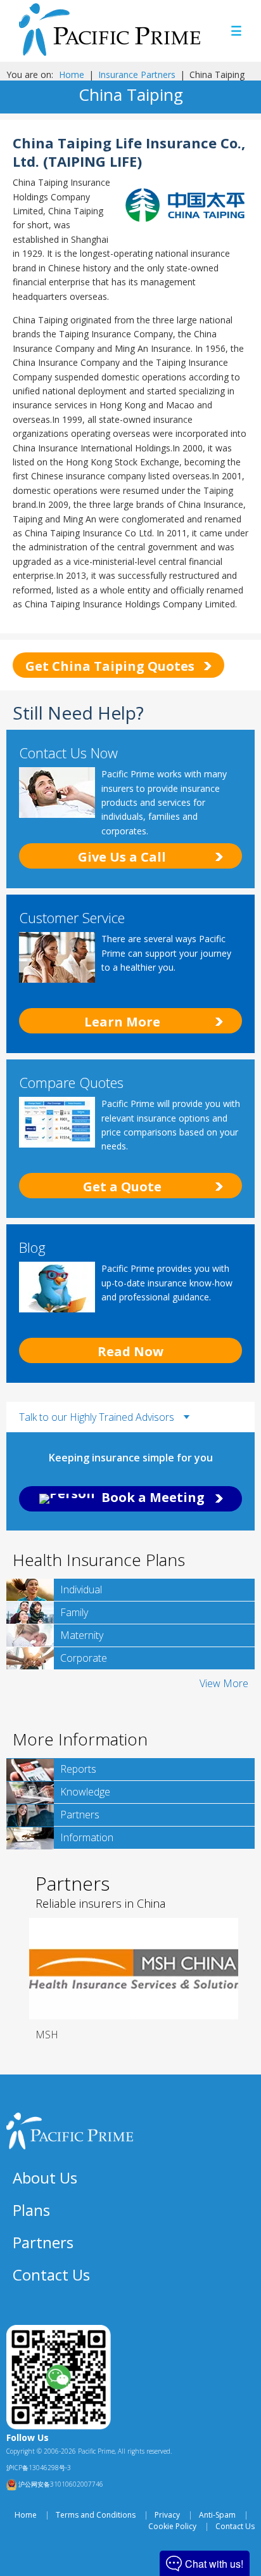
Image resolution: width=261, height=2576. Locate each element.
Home (72, 74)
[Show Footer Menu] (239, 2178)
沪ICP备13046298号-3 (39, 2468)
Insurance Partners (137, 74)
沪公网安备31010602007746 (60, 2484)
